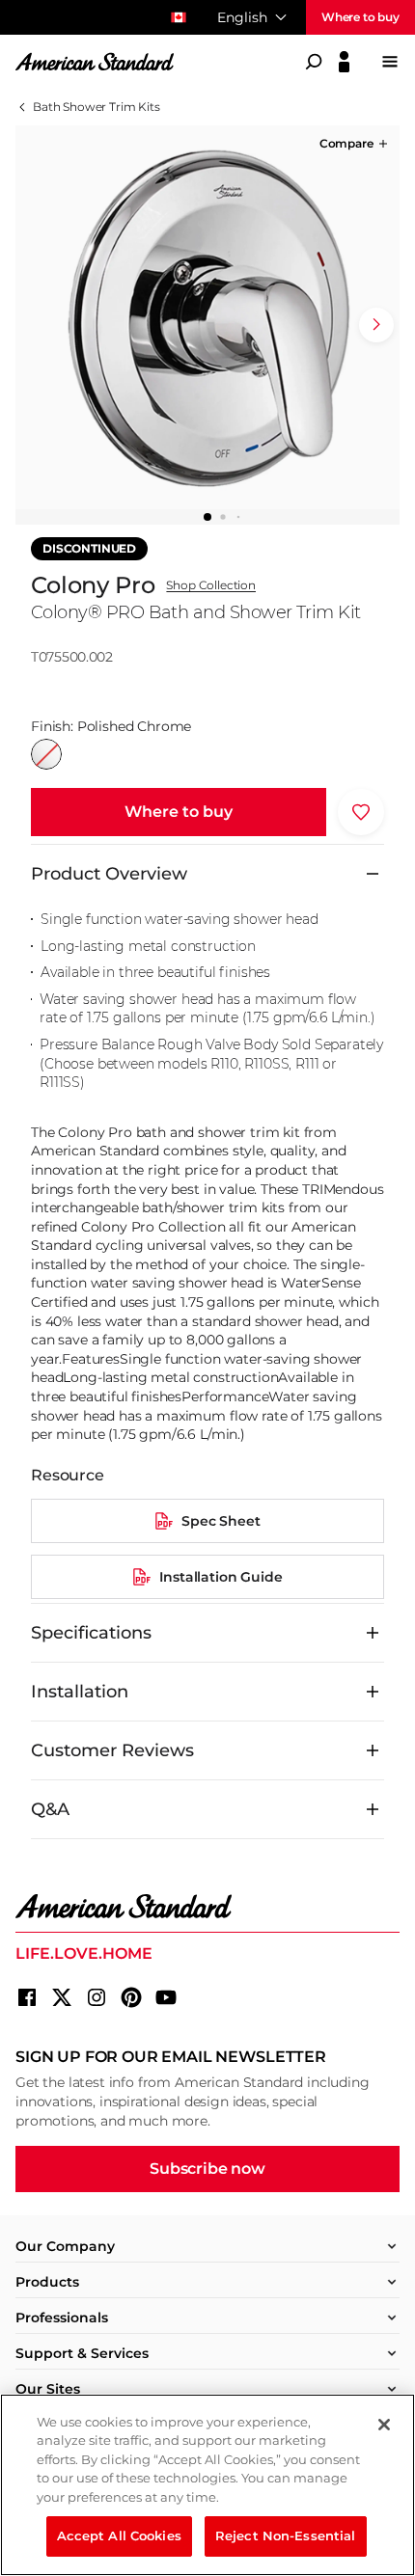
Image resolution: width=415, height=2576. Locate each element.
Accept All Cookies (119, 2535)
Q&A (50, 1809)
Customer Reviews (112, 1750)
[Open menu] (390, 62)
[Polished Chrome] (46, 754)
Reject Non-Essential (286, 2535)
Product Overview (109, 874)
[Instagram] (97, 1997)
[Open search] (314, 62)
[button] (355, 144)
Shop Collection (211, 585)
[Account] (344, 62)
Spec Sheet (221, 1521)
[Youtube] (166, 1997)
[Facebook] (27, 1997)
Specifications (91, 1633)
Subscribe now (207, 2169)
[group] (207, 317)
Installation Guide (221, 1577)
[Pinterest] (131, 1997)
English (242, 17)
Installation (80, 1692)
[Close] (384, 2425)
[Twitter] (62, 1997)
